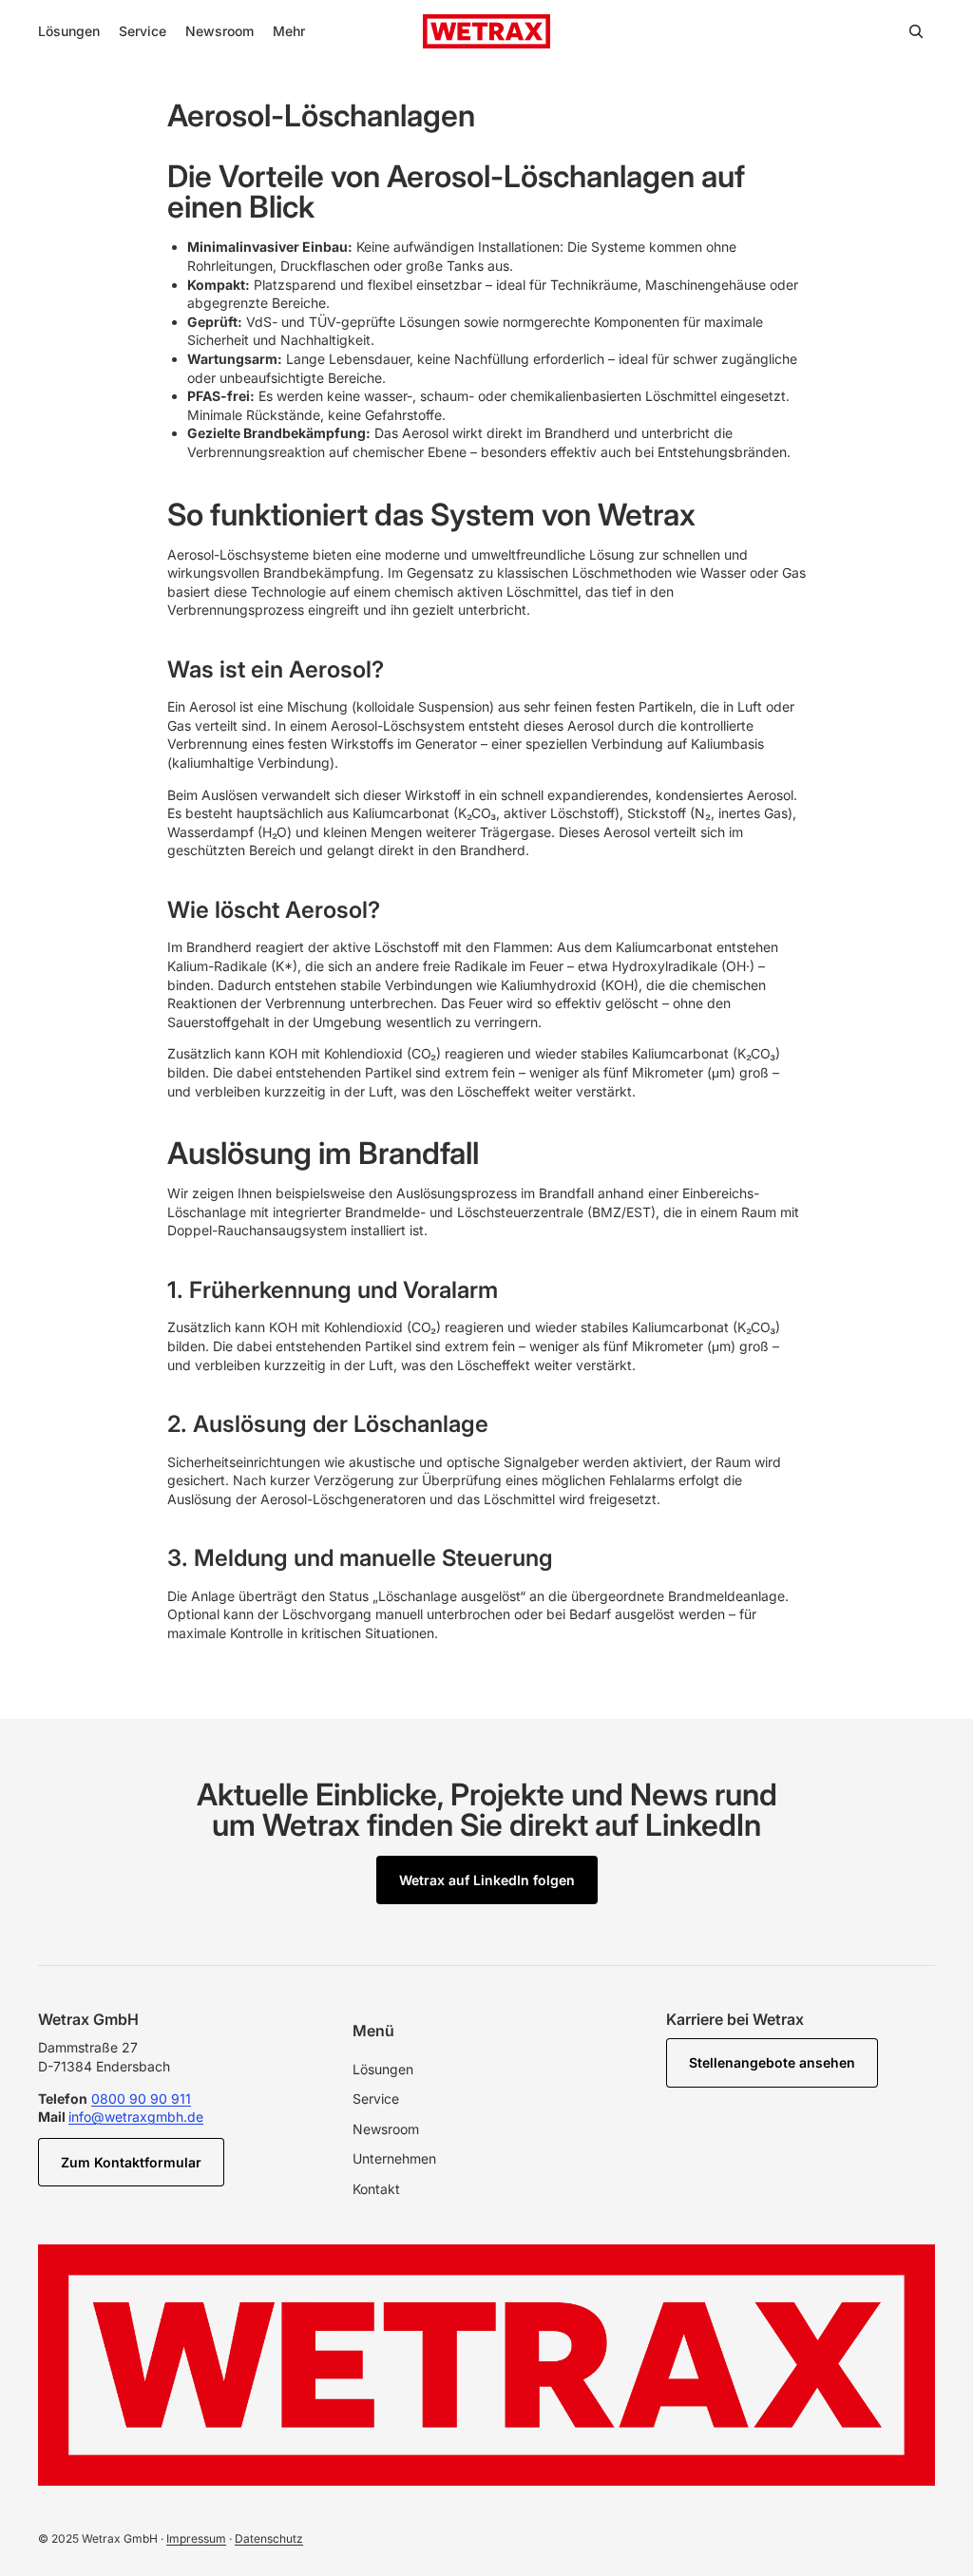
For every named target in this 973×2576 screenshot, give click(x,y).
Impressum (196, 2538)
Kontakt (376, 2189)
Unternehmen (394, 2158)
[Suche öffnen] (916, 31)
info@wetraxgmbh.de (136, 2117)
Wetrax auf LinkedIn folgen (487, 1880)
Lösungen (383, 2069)
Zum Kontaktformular (131, 2162)
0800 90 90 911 (141, 2099)
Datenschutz (269, 2538)
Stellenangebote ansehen (772, 2062)
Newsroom (386, 2129)
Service (376, 2099)
